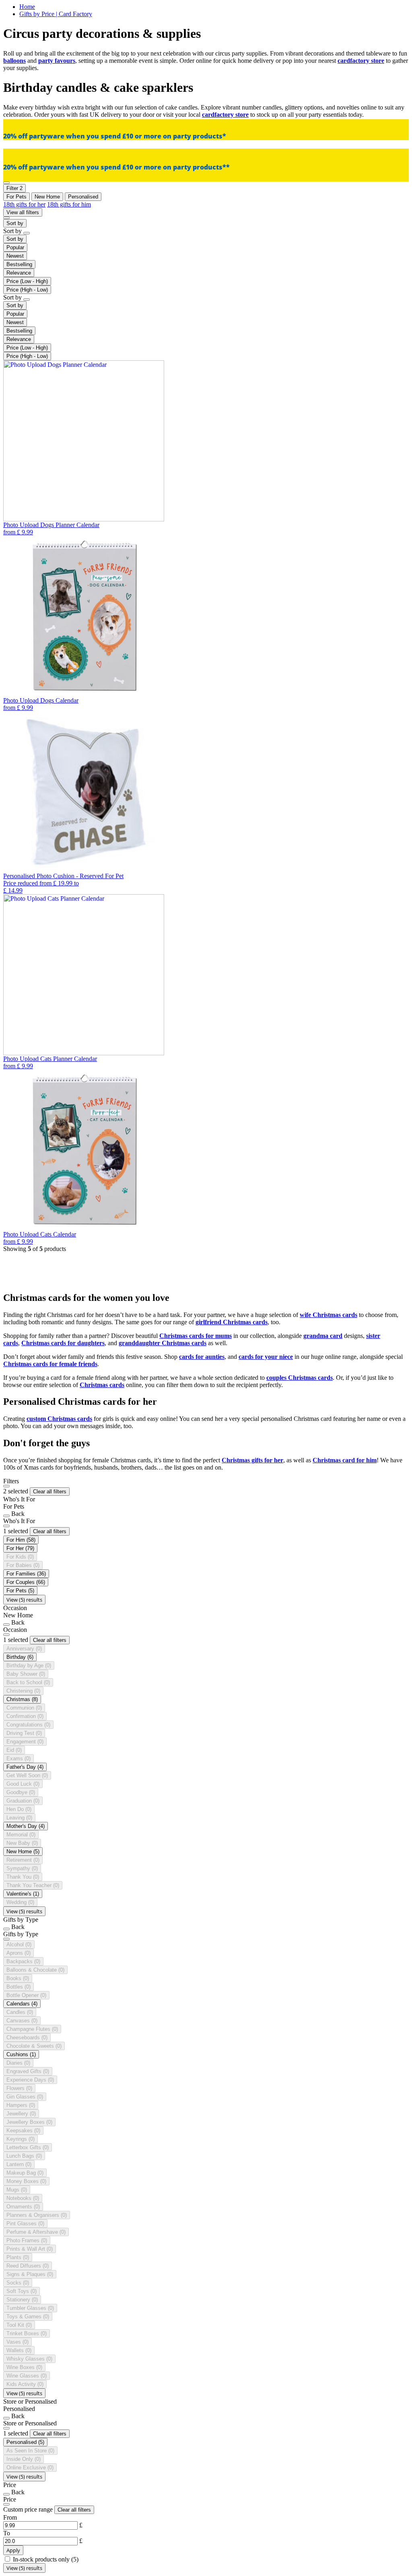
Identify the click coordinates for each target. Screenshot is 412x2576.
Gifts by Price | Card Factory (56, 14)
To (7, 2533)
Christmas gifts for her (252, 1460)
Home (27, 7)
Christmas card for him (345, 1460)
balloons (14, 61)
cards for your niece (266, 1357)
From (10, 2517)
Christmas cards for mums (196, 1336)
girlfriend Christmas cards (232, 1322)
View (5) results (24, 1600)
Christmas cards (102, 1385)
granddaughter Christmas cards (163, 1343)
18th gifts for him (69, 204)
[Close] (6, 1486)
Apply (13, 2550)
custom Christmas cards (59, 1419)
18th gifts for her (24, 204)
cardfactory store (361, 61)
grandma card (323, 1336)
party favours (57, 61)
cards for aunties (202, 1357)
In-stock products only (46, 2559)
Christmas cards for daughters (63, 1343)
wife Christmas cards (329, 1315)
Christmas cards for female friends (50, 1364)
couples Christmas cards (300, 1378)
